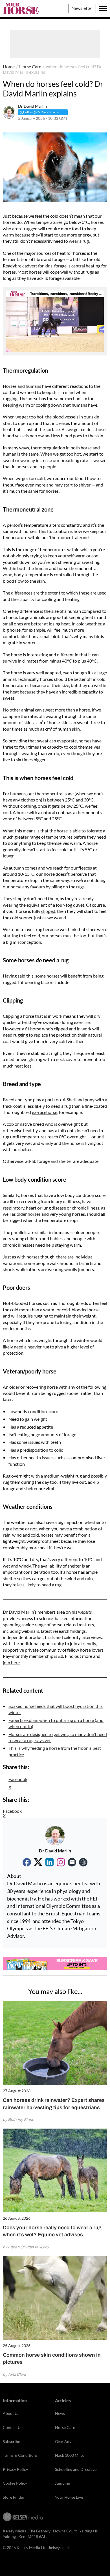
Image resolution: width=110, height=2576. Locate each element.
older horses (29, 1214)
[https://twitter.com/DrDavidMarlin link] (38, 1862)
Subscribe (11, 2441)
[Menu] (103, 8)
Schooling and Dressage (76, 2469)
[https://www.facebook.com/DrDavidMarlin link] (27, 1862)
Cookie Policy (15, 2483)
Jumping (62, 2483)
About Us (11, 2413)
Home (9, 67)
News (60, 2413)
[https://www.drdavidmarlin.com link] (83, 1862)
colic (59, 1450)
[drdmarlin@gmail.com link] (72, 1862)
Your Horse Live (69, 2497)
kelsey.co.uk (59, 2547)
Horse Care (30, 67)
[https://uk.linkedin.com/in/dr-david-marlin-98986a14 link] (49, 1862)
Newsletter (82, 8)
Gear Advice (66, 2441)
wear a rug (79, 241)
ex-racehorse (45, 1112)
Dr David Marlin (32, 106)
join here (11, 1662)
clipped (48, 911)
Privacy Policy (15, 2469)
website (85, 1612)
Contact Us (13, 2427)
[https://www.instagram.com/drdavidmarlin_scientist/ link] (61, 1862)
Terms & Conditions (20, 2455)
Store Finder (14, 2497)
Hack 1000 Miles (70, 2455)
